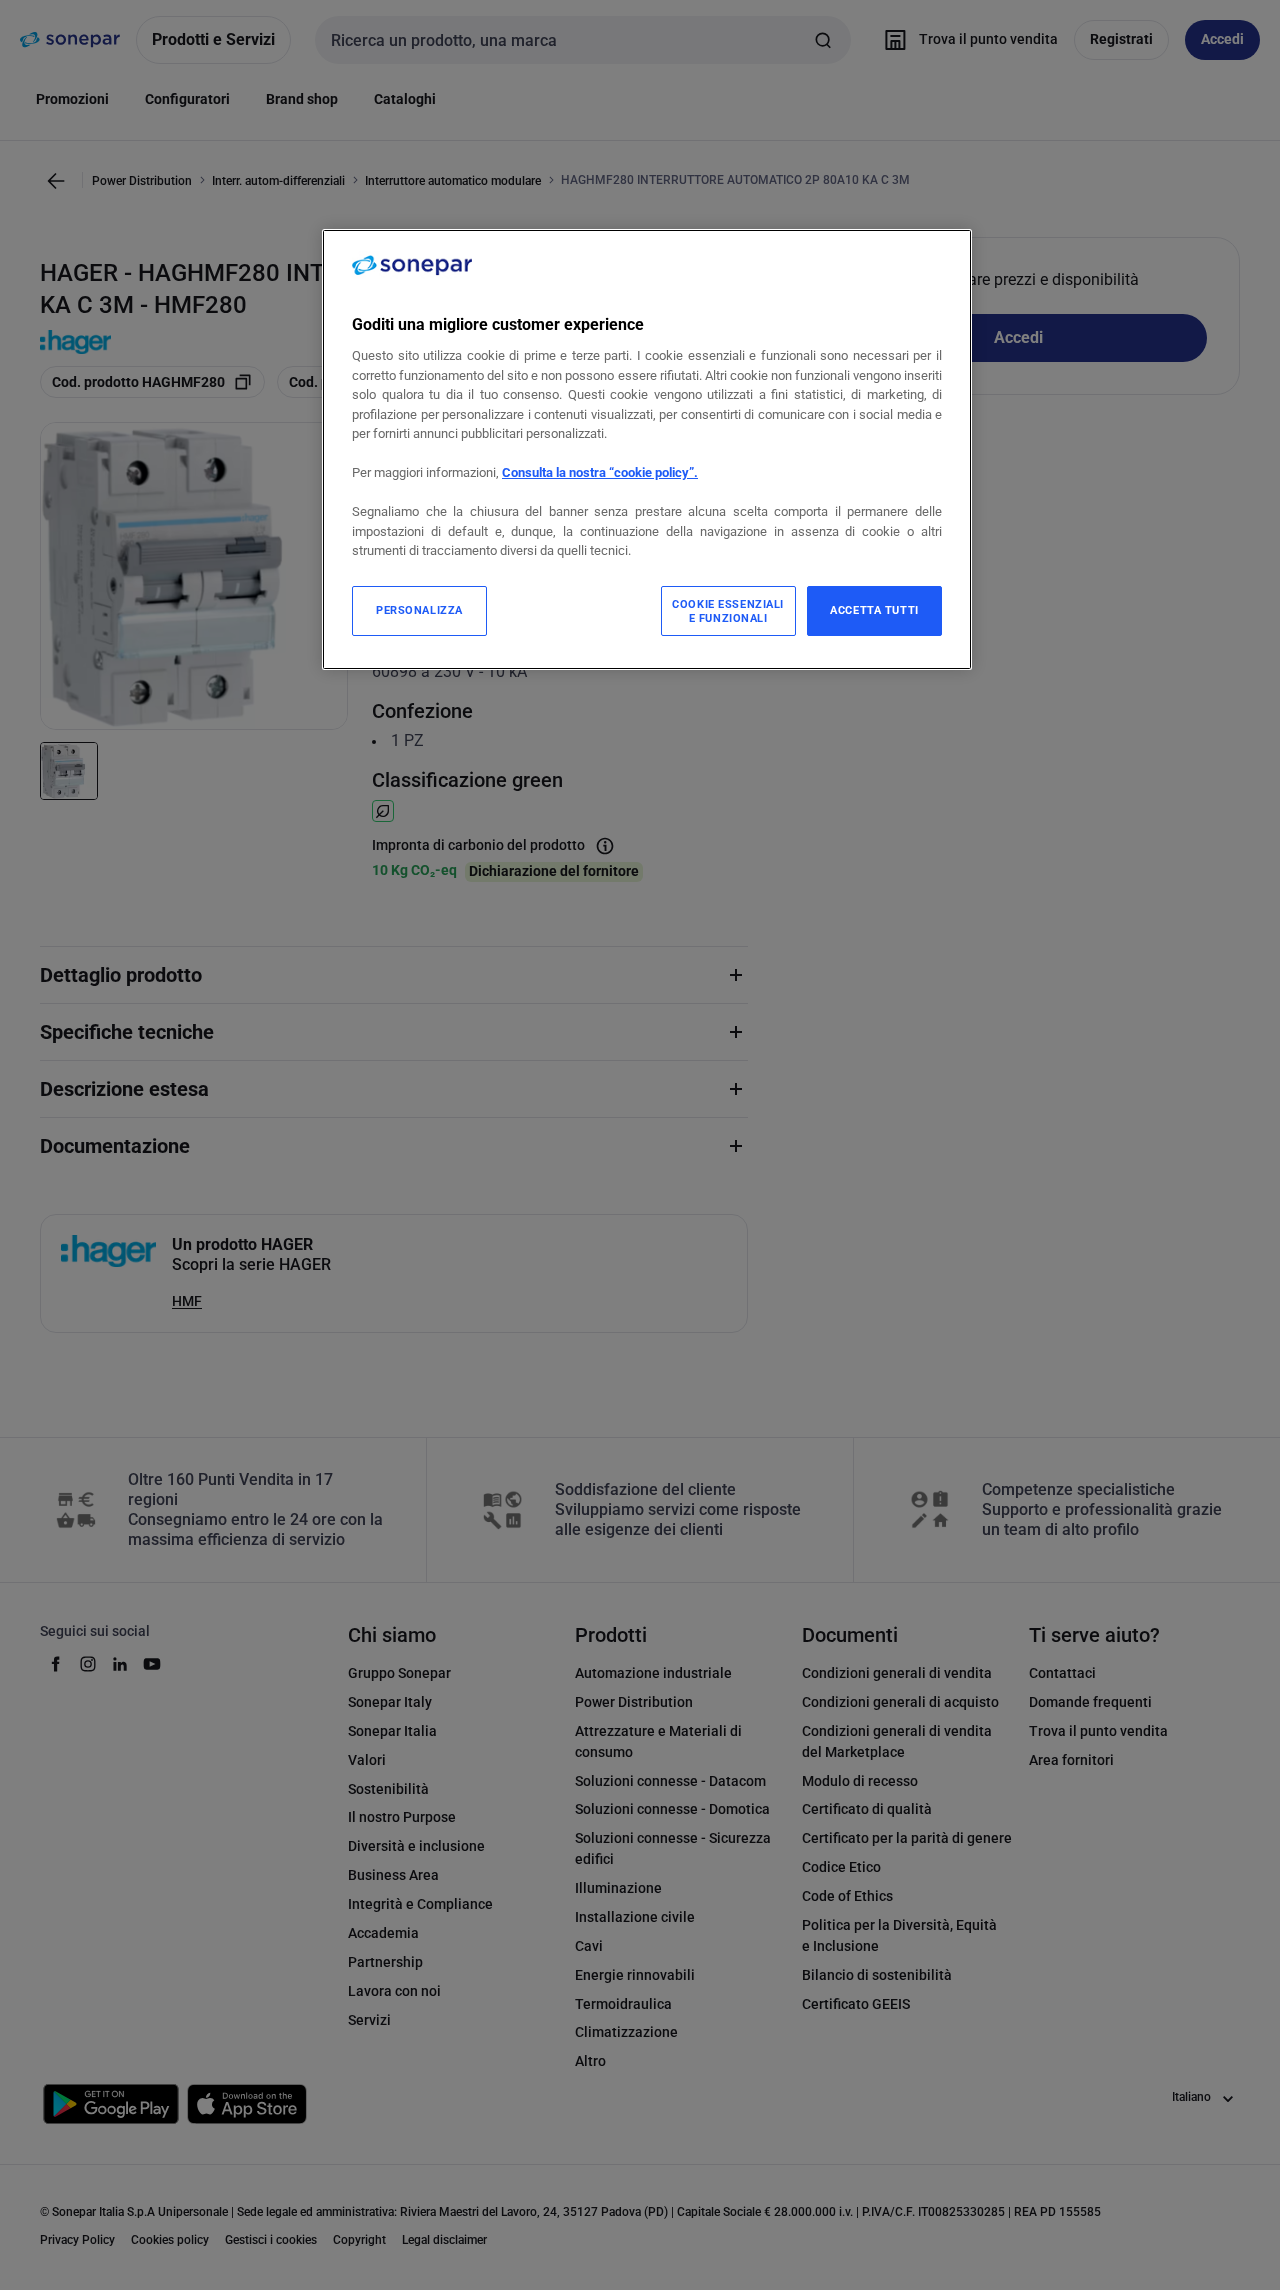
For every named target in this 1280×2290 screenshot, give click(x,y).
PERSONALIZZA (419, 610)
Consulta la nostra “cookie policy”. (600, 472)
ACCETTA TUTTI (874, 610)
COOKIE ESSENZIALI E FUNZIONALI (728, 611)
